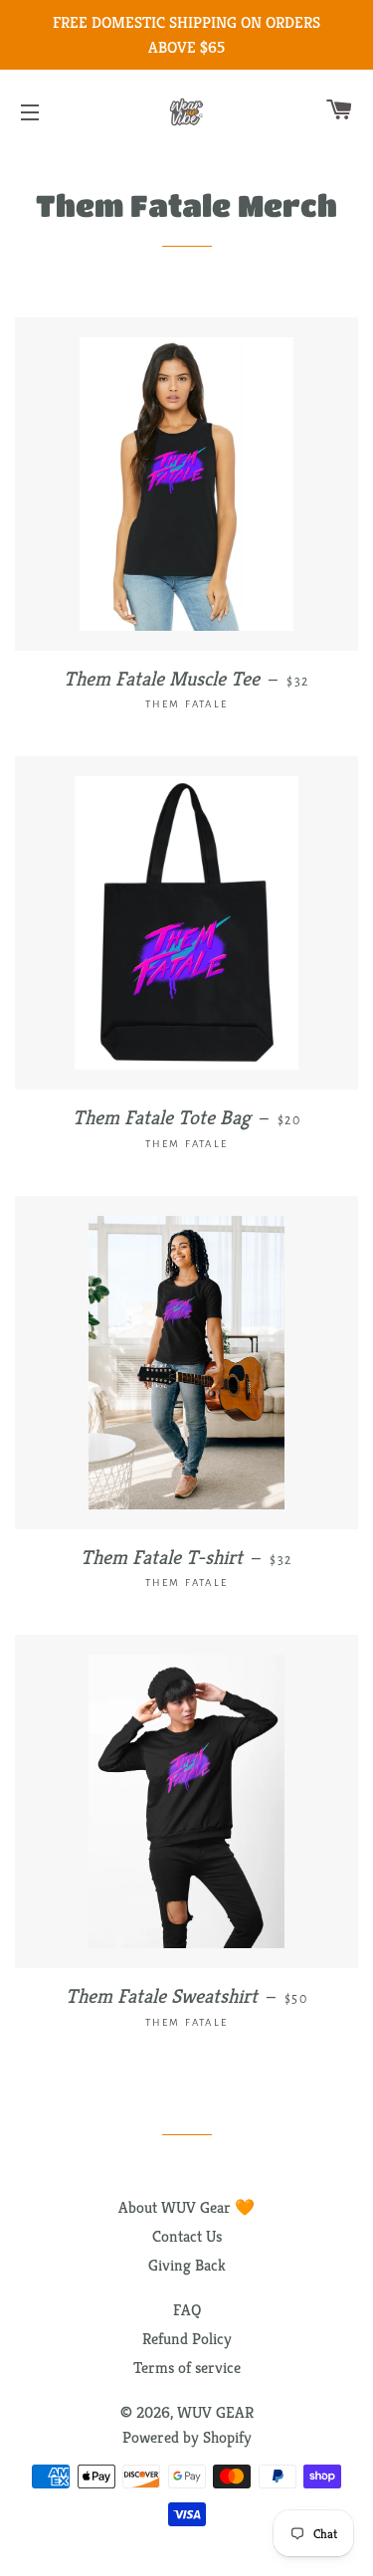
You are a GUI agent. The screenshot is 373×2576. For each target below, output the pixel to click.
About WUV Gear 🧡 (186, 2207)
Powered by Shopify (187, 2437)
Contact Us (187, 2236)
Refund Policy (187, 2339)
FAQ (187, 2310)
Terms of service (187, 2368)
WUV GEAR (215, 2412)
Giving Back (187, 2265)
